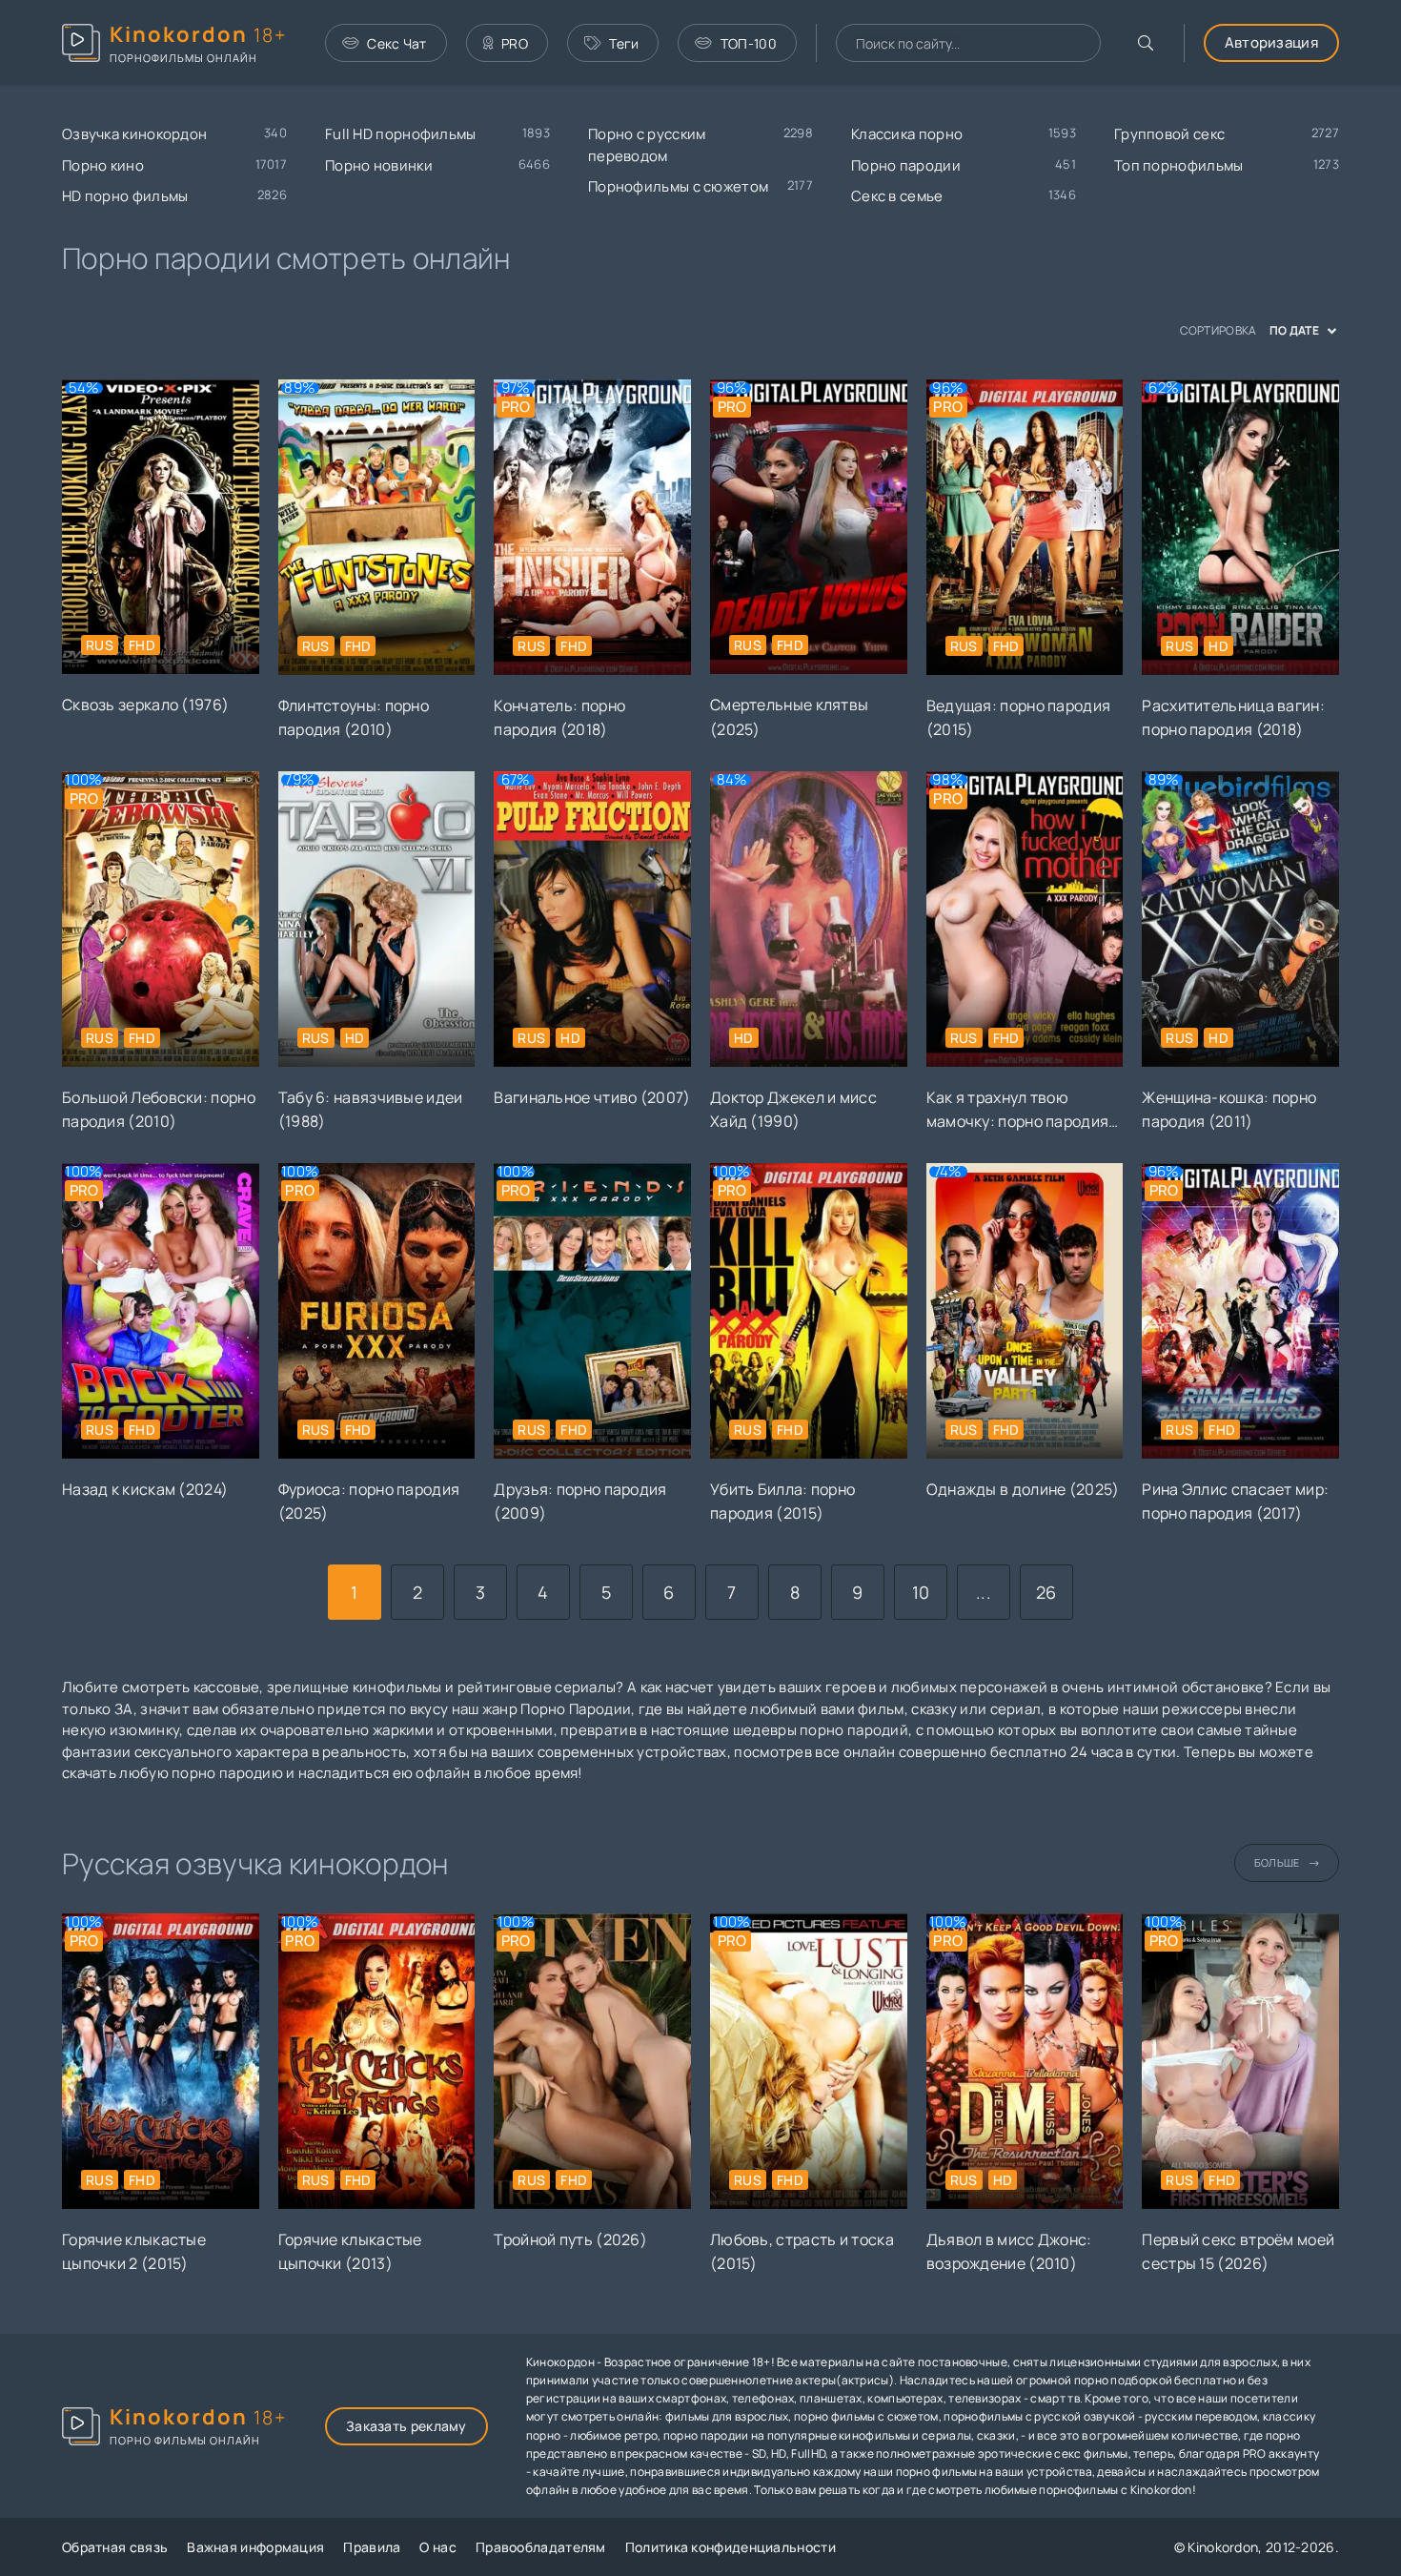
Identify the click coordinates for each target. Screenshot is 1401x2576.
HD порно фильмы (125, 196)
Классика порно (907, 134)
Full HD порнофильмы (401, 134)
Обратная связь (115, 2547)
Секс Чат (396, 43)
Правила (372, 2547)
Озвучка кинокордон (134, 134)
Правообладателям (541, 2547)
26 (1046, 1592)
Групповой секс (1169, 134)
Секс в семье (897, 196)
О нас (438, 2547)
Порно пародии (906, 165)
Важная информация (255, 2547)
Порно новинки (379, 165)
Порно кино (103, 165)
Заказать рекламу (406, 2426)
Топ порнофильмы (1179, 165)
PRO (515, 43)
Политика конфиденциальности (731, 2547)
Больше (1277, 1862)
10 (921, 1592)
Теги (624, 43)
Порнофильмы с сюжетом (678, 186)
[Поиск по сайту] (1146, 43)
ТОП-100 (749, 43)
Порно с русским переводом (647, 145)
